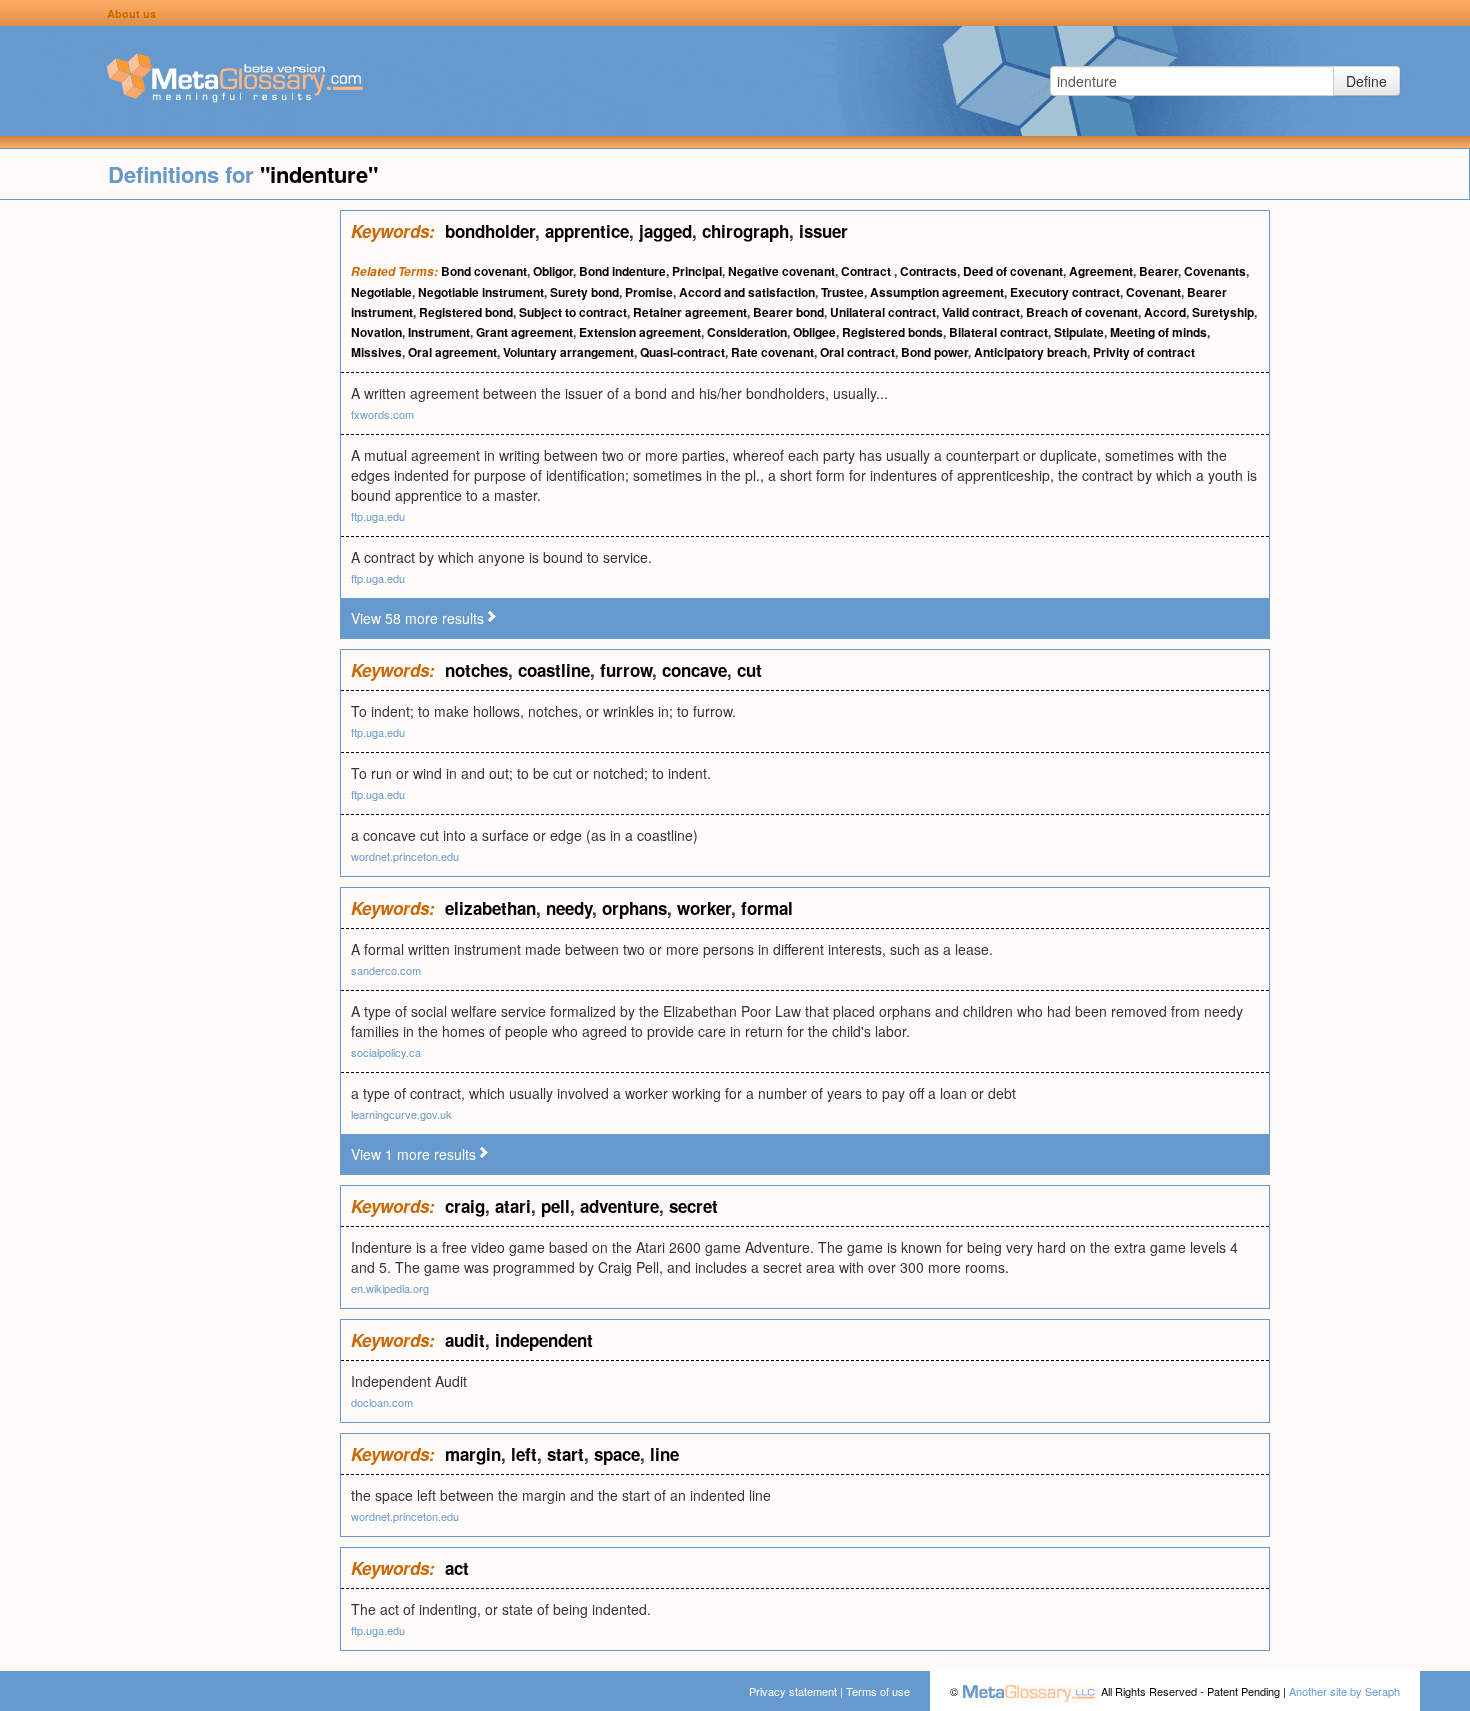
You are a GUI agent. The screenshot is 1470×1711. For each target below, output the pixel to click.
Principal (697, 271)
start (565, 1454)
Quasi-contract (682, 352)
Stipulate (1079, 332)
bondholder (490, 231)
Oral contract (857, 352)
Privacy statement (793, 1691)
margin (473, 1454)
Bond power (934, 352)
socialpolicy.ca (386, 1052)
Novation (376, 332)
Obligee (814, 332)
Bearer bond (788, 312)
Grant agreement (524, 332)
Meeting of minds (1158, 332)
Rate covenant (772, 352)
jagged (665, 231)
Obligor (553, 271)
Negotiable (381, 292)
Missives (376, 352)
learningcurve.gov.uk (401, 1114)
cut (749, 670)
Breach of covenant (1082, 312)
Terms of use (878, 1691)
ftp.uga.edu (378, 516)
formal (767, 908)
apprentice (587, 231)
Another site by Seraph (1344, 1691)
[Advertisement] (170, 510)
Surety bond (584, 292)
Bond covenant (484, 271)
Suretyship (1223, 312)
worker (704, 908)
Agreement (1101, 271)
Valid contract (981, 312)
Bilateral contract (998, 332)
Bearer (1158, 271)
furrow (626, 670)
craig (465, 1206)
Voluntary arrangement (568, 352)
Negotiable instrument (481, 292)
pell (555, 1206)
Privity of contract (1144, 352)
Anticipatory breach (1030, 352)
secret (693, 1206)
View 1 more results (413, 1154)
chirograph (745, 231)
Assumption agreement (937, 292)
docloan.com (382, 1402)
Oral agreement (452, 352)
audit (465, 1340)
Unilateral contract (883, 312)
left (524, 1454)
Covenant (1153, 292)
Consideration (747, 332)
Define (1366, 81)
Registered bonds (892, 332)
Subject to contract (573, 312)
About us (131, 13)
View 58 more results (417, 618)
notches (476, 670)
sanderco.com (386, 970)
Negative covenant (781, 271)
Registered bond (466, 312)
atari (513, 1206)
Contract (867, 271)
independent (544, 1340)
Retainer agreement (690, 312)
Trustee (842, 292)
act (457, 1568)
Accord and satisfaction (747, 292)
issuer (823, 231)
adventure (619, 1206)
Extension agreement (640, 332)
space (617, 1454)
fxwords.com (382, 414)
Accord (1165, 312)
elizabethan (490, 908)
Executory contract (1065, 292)
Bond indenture (622, 271)
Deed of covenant (1013, 271)
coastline (554, 670)
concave (694, 670)
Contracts (928, 271)
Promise (649, 292)
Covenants (1215, 271)
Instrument (439, 332)
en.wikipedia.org (390, 1288)
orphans (634, 908)
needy (569, 908)
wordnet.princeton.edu (405, 856)
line (664, 1454)
